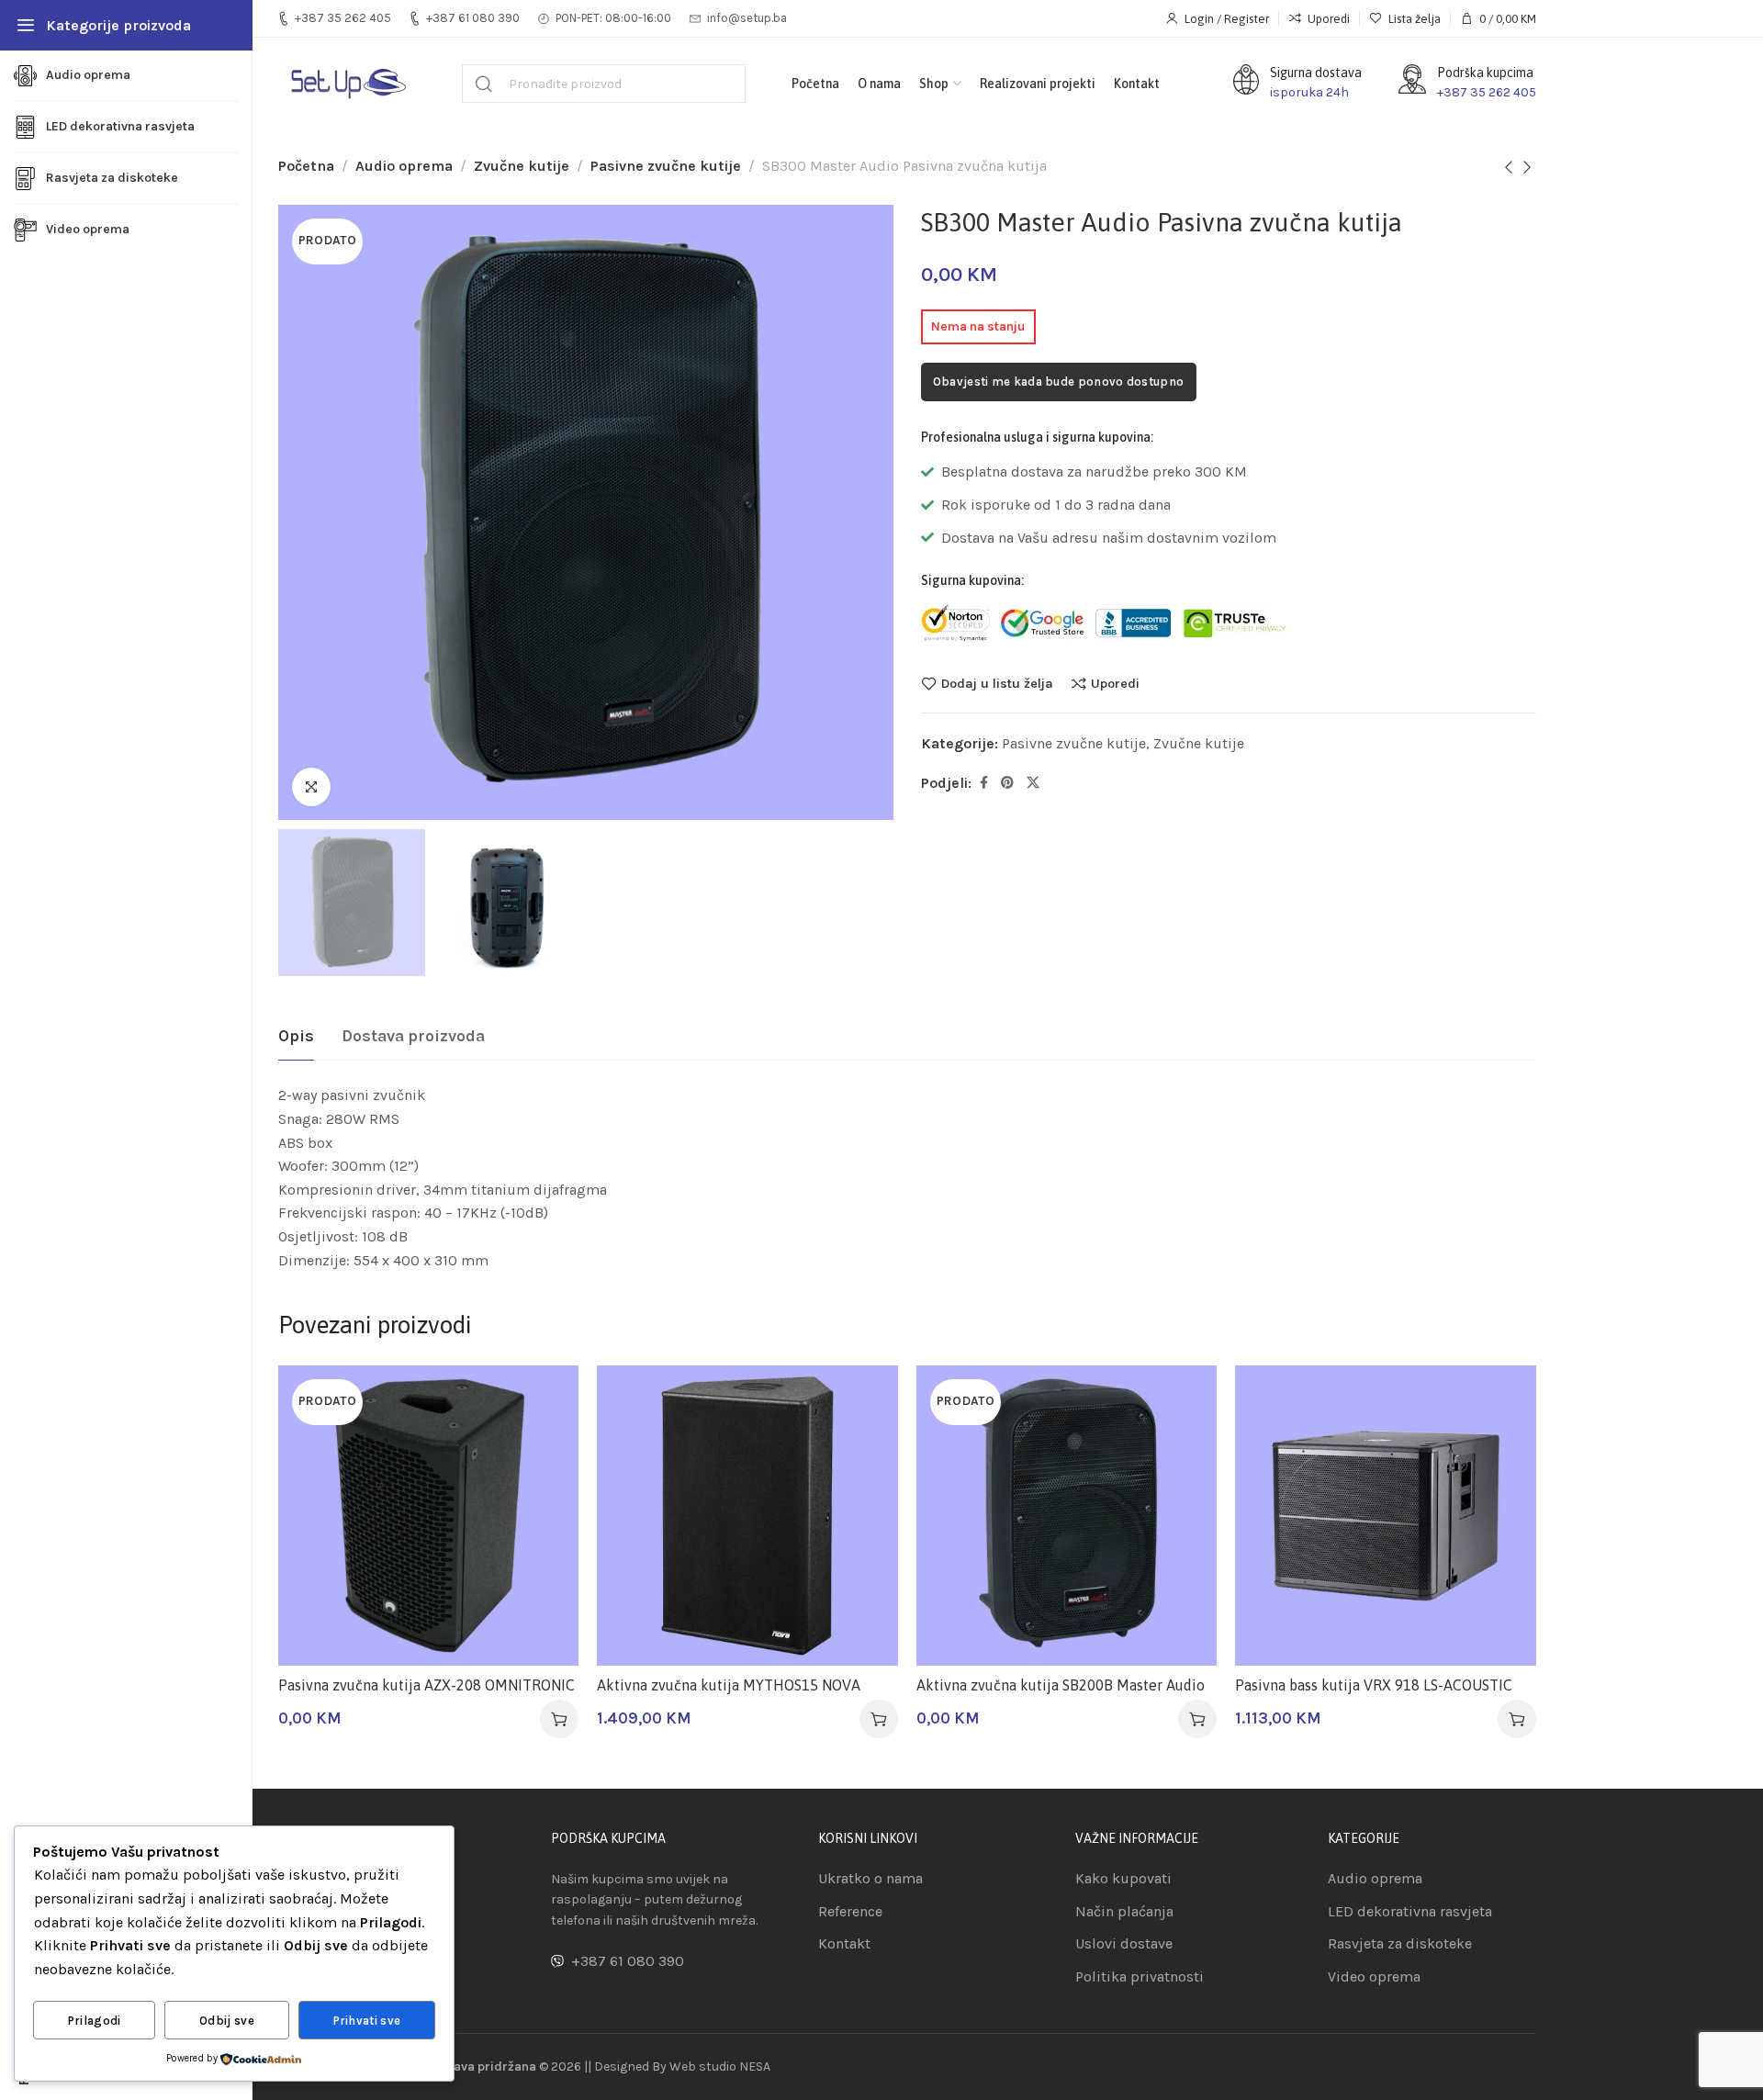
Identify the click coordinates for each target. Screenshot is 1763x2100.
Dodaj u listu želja (997, 683)
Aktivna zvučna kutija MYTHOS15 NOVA (729, 1685)
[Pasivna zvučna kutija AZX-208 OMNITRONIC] (429, 1516)
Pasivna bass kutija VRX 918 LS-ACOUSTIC (1374, 1685)
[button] (879, 1719)
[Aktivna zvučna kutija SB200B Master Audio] (1067, 1516)
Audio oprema (404, 166)
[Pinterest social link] (1007, 783)
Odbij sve (227, 2021)
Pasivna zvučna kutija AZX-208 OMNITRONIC (427, 1685)
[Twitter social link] (1033, 783)
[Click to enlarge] (311, 787)
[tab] (296, 1037)
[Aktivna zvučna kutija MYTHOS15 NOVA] (747, 1516)
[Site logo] (347, 84)
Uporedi (1115, 683)
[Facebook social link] (984, 783)
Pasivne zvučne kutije (666, 166)
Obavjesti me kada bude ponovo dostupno (1058, 382)
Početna (306, 166)
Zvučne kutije (522, 166)
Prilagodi (95, 2021)
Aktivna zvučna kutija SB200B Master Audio (1061, 1685)
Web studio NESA (720, 2066)
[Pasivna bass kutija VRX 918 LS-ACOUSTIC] (1386, 1516)
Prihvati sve (367, 2021)
